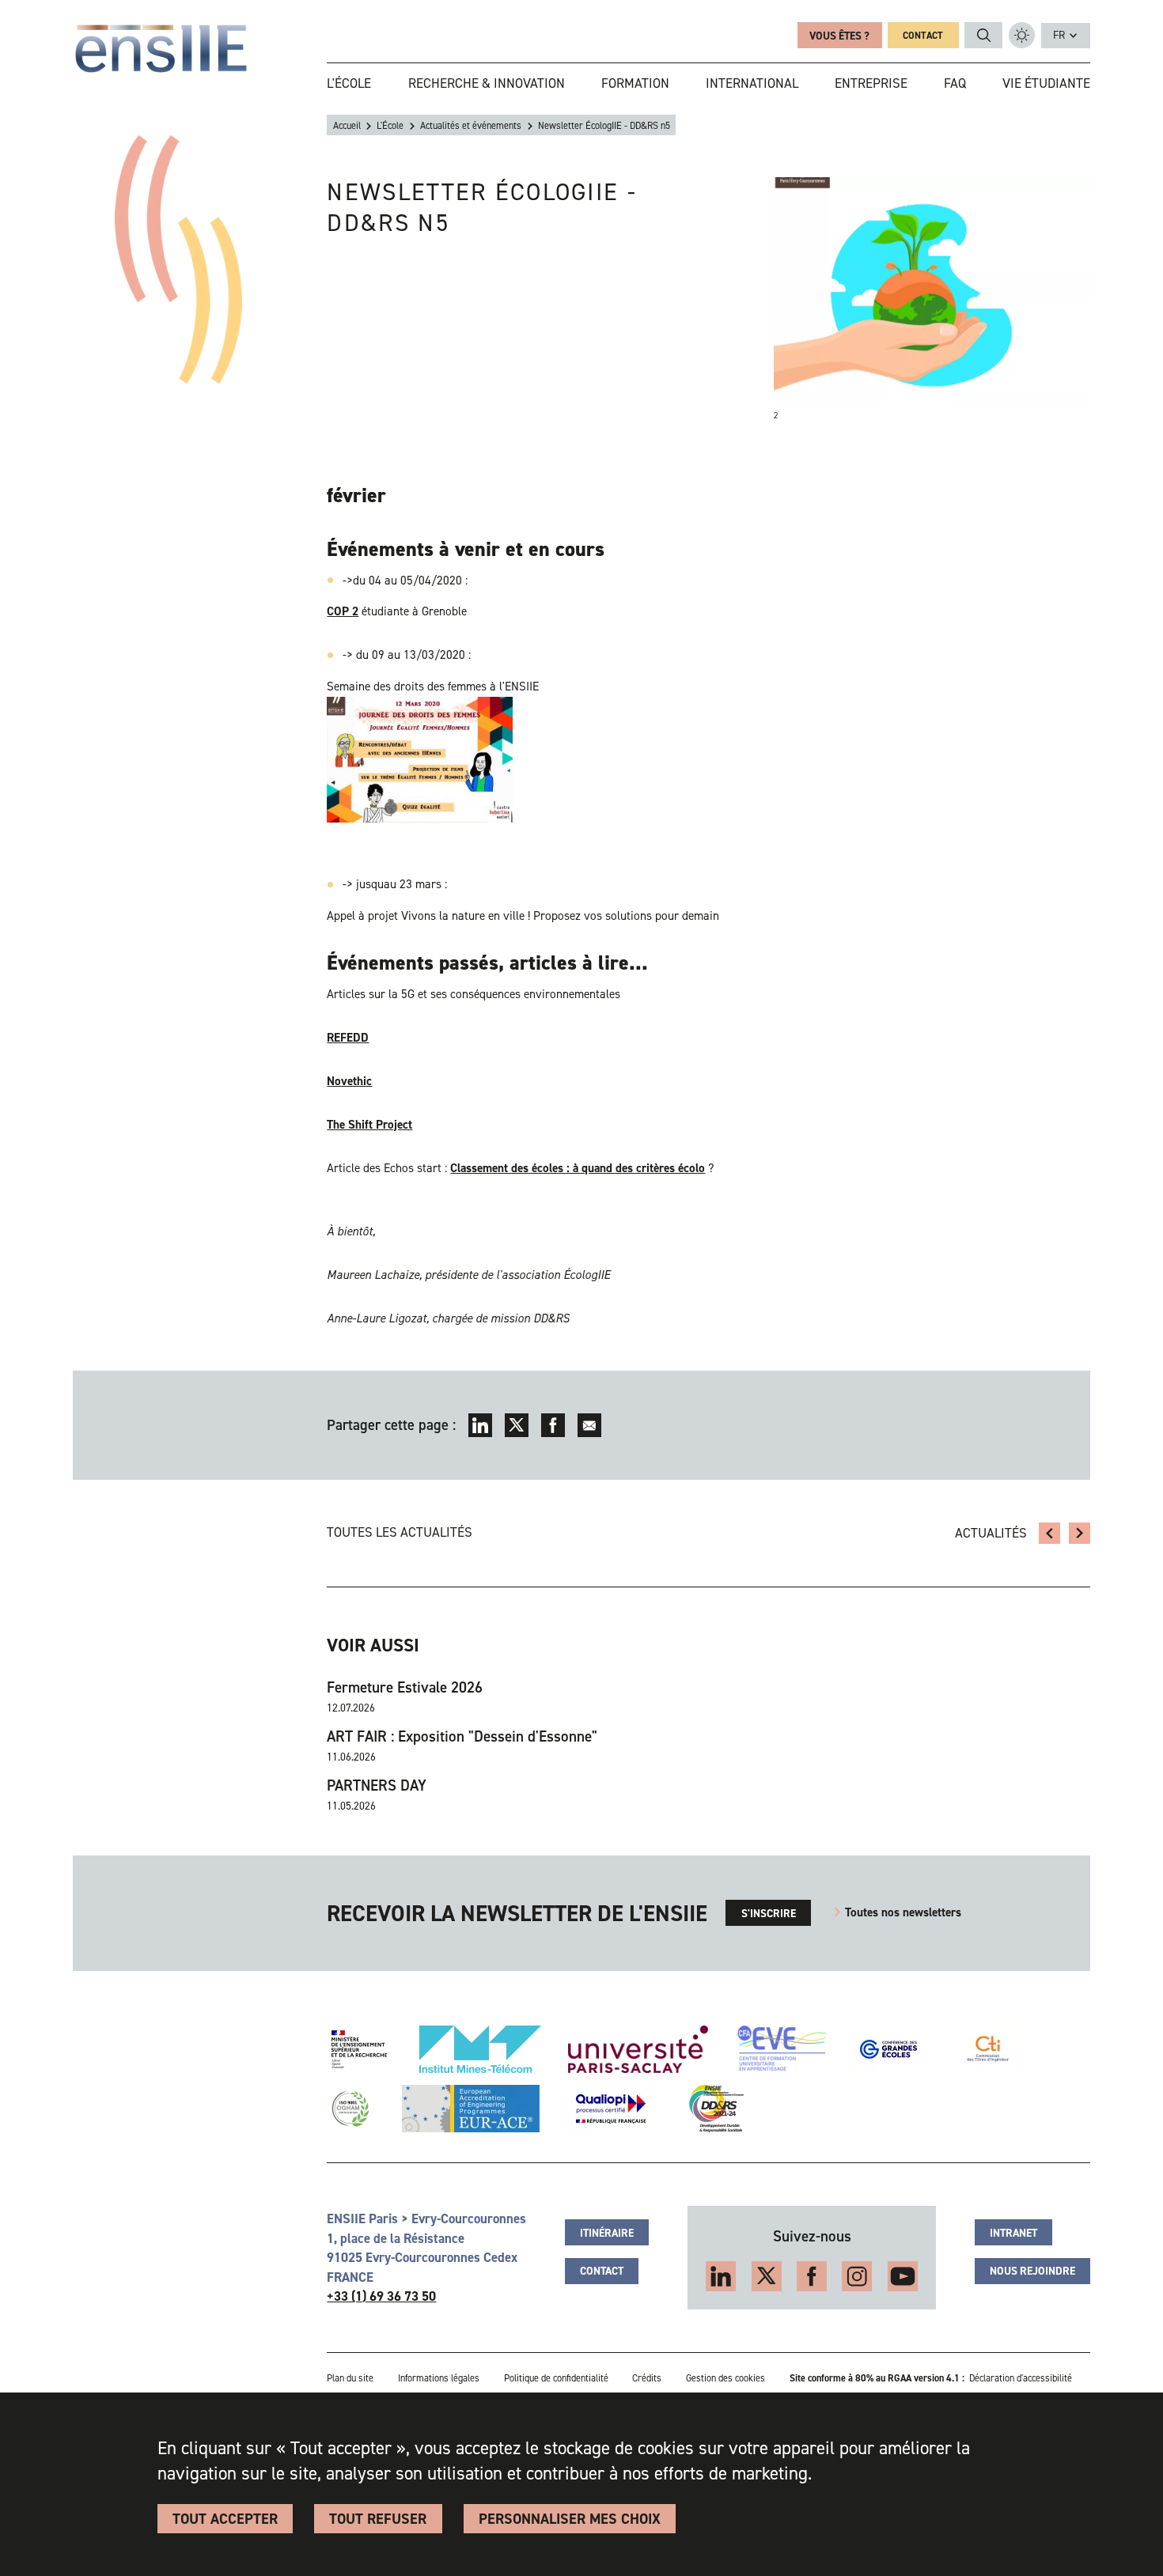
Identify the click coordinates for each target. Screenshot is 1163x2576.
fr (1059, 35)
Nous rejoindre (1032, 2271)
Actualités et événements (471, 126)
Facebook (553, 1426)
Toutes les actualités (400, 1532)
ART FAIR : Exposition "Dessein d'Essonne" (462, 1737)
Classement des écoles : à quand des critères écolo (578, 1168)
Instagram (857, 2276)
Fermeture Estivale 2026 (405, 1688)
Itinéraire (607, 2233)
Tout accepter (225, 2519)
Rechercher (984, 36)
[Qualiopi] (611, 2109)
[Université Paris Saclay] (638, 2049)
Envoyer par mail (590, 1426)
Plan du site (350, 2378)
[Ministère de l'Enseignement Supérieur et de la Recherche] (359, 2049)
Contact (923, 36)
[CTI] (989, 2049)
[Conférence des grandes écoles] (888, 2049)
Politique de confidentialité (556, 2378)
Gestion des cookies (725, 2378)
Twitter (517, 1426)
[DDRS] (713, 2109)
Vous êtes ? (839, 36)
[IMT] (480, 2049)
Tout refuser (378, 2519)
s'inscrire (769, 1913)
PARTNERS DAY (377, 1786)
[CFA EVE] (781, 2049)
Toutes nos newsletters (903, 1912)
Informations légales (439, 2378)
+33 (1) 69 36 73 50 (381, 2296)
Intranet (1013, 2233)
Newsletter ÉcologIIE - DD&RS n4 (1050, 1534)
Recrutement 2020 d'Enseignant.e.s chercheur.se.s (1080, 1534)
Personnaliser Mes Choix (570, 2519)
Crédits (647, 2378)
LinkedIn (481, 1426)
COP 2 (343, 611)
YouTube (903, 2276)
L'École (390, 126)
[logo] (161, 49)
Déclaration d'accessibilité (1021, 2378)
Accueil (347, 126)
